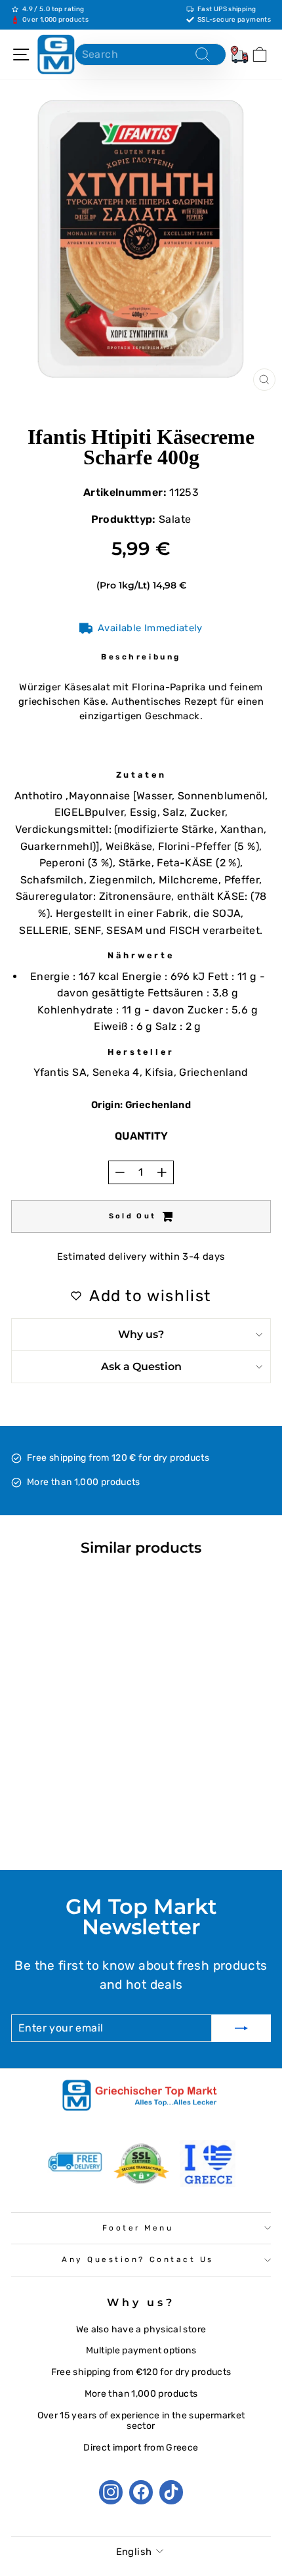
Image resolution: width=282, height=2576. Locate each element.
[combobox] (151, 55)
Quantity (141, 1136)
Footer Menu (138, 2228)
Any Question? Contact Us (138, 2259)
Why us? (141, 1334)
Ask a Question (141, 1366)
